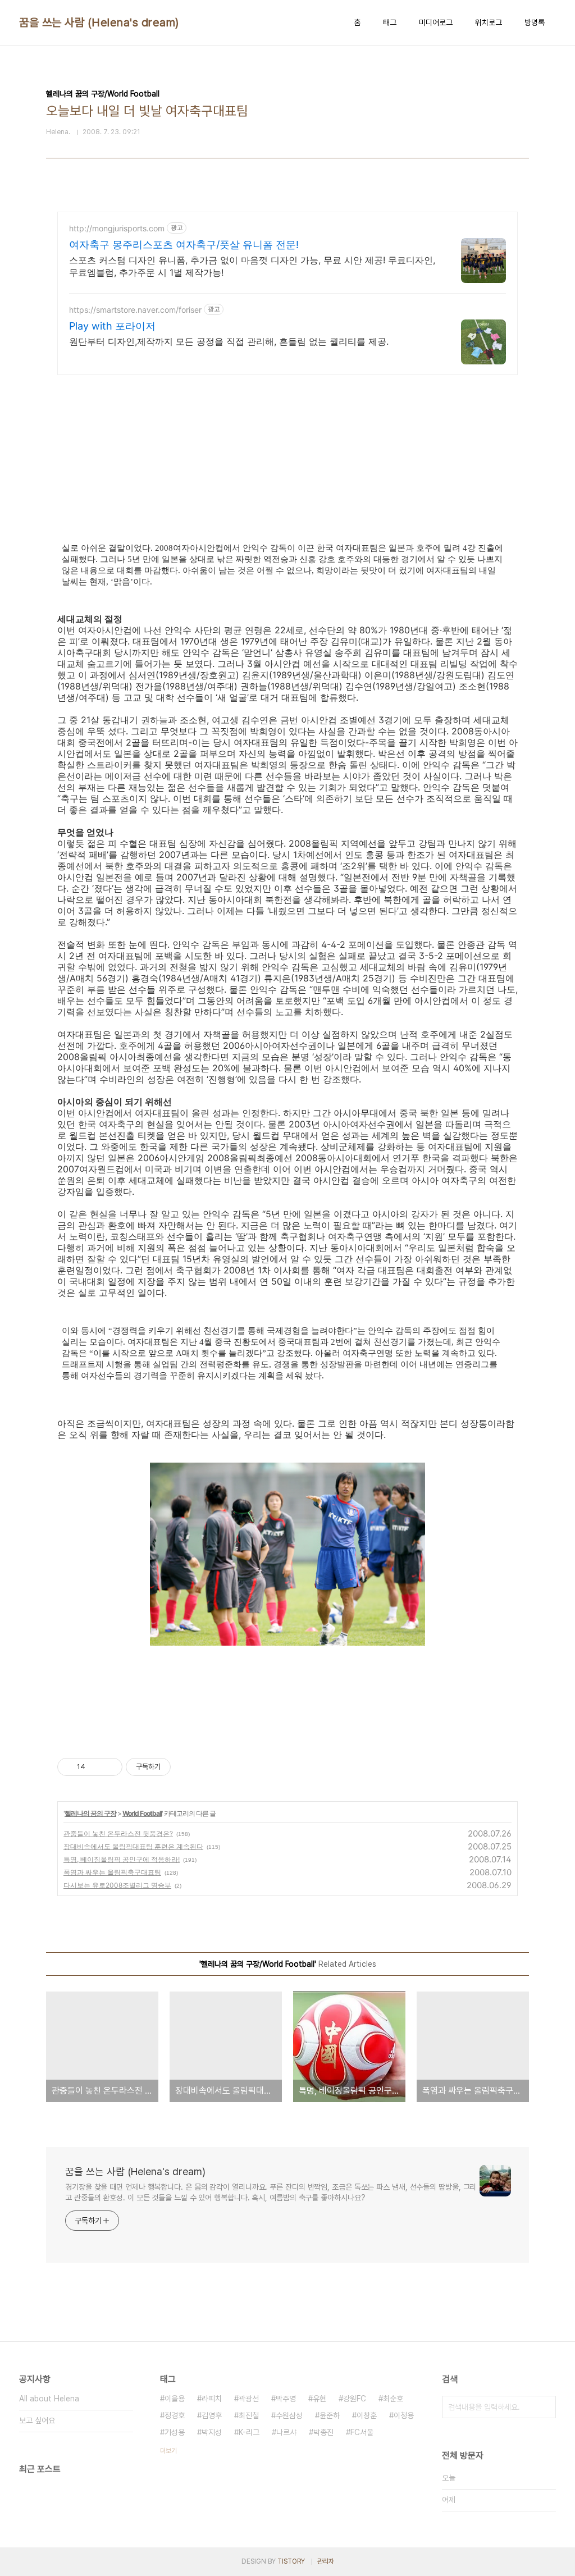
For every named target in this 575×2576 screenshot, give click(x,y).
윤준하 (330, 2415)
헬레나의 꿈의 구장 (90, 1813)
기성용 (175, 2432)
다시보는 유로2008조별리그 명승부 (117, 1885)
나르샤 (286, 2432)
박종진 (323, 2432)
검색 (545, 2407)
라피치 (212, 2399)
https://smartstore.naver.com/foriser (135, 310)
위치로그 (489, 22)
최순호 (393, 2399)
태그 (390, 22)
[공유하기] (96, 1767)
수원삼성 (289, 2415)
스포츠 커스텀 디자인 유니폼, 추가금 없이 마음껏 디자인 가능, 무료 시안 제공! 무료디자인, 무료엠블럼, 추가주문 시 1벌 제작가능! (252, 266)
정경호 (175, 2415)
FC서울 (362, 2432)
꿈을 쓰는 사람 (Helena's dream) (99, 22)
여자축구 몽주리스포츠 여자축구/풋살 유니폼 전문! (184, 245)
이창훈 (367, 2415)
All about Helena (49, 2399)
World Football (142, 1813)
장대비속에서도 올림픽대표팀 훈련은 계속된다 (133, 1846)
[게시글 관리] (110, 1767)
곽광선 (249, 2399)
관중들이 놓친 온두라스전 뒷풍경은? (118, 1833)
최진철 (249, 2415)
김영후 (212, 2415)
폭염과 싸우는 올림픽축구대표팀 (112, 1872)
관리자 (326, 2561)
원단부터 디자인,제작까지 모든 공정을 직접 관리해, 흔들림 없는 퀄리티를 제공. (229, 341)
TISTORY (291, 2561)
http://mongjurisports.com (117, 228)
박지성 (212, 2432)
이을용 (175, 2399)
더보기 (168, 2451)
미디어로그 (436, 22)
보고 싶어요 (37, 2420)
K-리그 (249, 2432)
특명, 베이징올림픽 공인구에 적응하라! (122, 1859)
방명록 (535, 22)
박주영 (286, 2399)
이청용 (404, 2415)
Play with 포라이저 (112, 326)
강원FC (355, 2399)
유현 (320, 2399)
